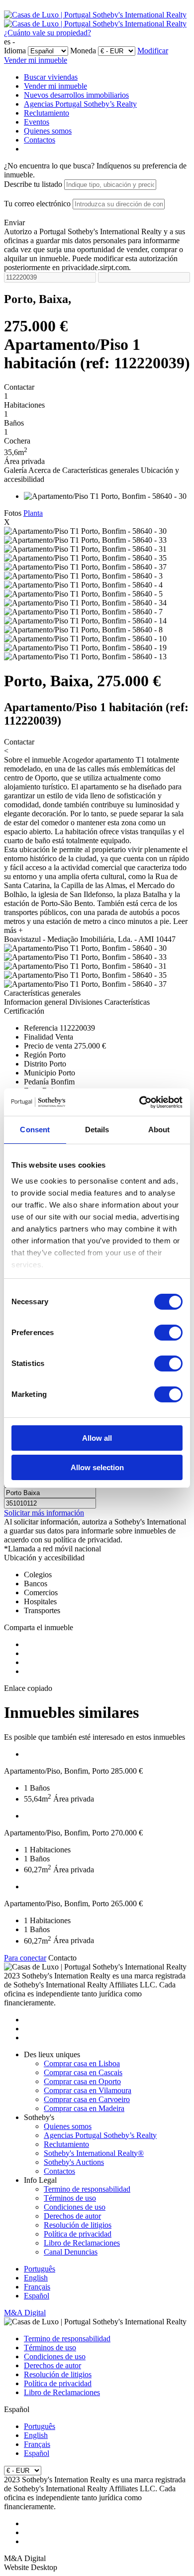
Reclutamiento (47, 113)
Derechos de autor (72, 2216)
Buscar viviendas (51, 77)
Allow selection (97, 1467)
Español (37, 2296)
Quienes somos (48, 131)
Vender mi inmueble (36, 60)
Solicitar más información (44, 1513)
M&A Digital (25, 2313)
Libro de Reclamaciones (82, 2243)
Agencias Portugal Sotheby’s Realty (80, 104)
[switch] (168, 1333)
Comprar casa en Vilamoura (88, 2090)
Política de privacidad (78, 2234)
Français (37, 2287)
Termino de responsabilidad (87, 2189)
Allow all (97, 1438)
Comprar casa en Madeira (84, 2108)
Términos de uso (70, 2198)
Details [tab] (97, 1130)
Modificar (153, 51)
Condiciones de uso (75, 2207)
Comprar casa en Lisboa (82, 2063)
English (36, 2278)
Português (40, 2269)
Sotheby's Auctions (74, 2162)
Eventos (37, 122)
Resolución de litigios (78, 2225)
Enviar (14, 223)
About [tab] (159, 1130)
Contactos (40, 140)
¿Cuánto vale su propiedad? (48, 33)
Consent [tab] (35, 1130)
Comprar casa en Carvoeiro (87, 2099)
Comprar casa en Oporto (82, 2081)
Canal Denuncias (71, 2252)
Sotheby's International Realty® (94, 2153)
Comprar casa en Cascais (83, 2072)
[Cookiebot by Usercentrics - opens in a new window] (140, 1102)
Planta (33, 513)
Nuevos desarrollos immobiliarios (76, 95)
